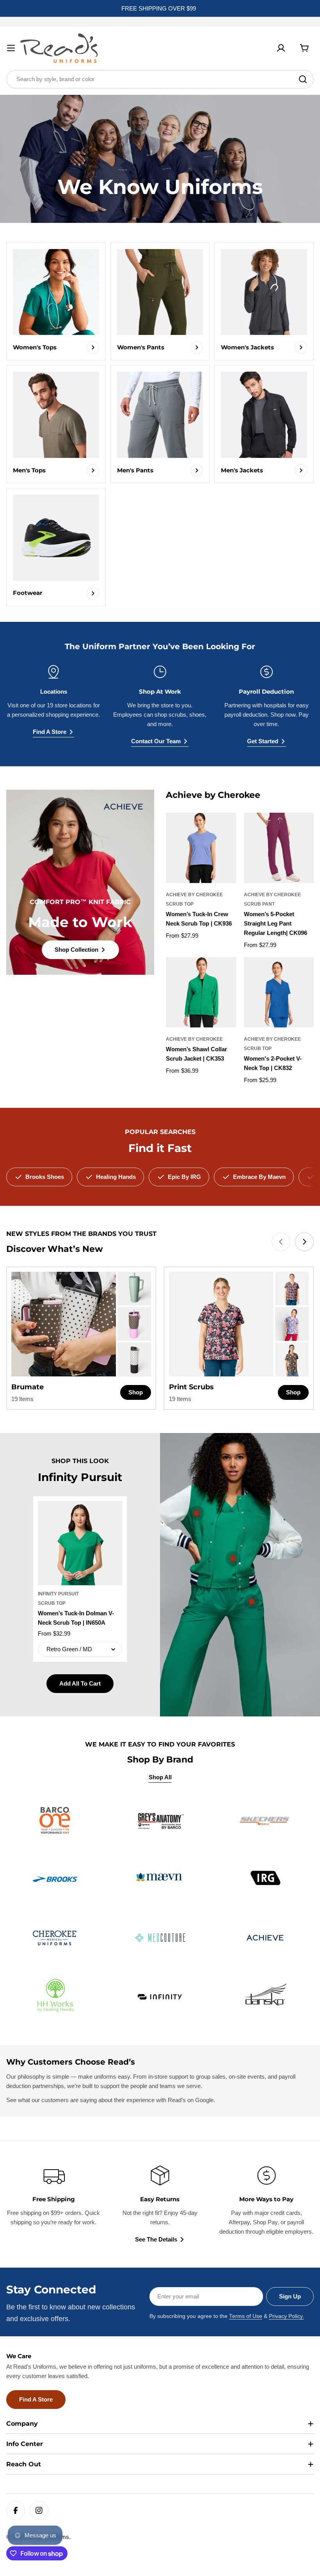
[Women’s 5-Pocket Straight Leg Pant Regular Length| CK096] (279, 848)
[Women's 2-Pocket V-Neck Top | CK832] (279, 992)
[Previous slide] (281, 1242)
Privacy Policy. (286, 2316)
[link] (134, 1289)
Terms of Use (246, 2316)
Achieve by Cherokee (194, 895)
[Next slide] (304, 1242)
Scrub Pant (259, 904)
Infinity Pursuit (58, 1594)
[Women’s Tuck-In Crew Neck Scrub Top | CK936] (201, 848)
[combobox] (160, 79)
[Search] (303, 79)
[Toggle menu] (11, 48)
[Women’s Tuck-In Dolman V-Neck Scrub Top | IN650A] (80, 1543)
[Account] (281, 48)
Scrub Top (180, 904)
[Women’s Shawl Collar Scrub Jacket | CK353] (201, 992)
